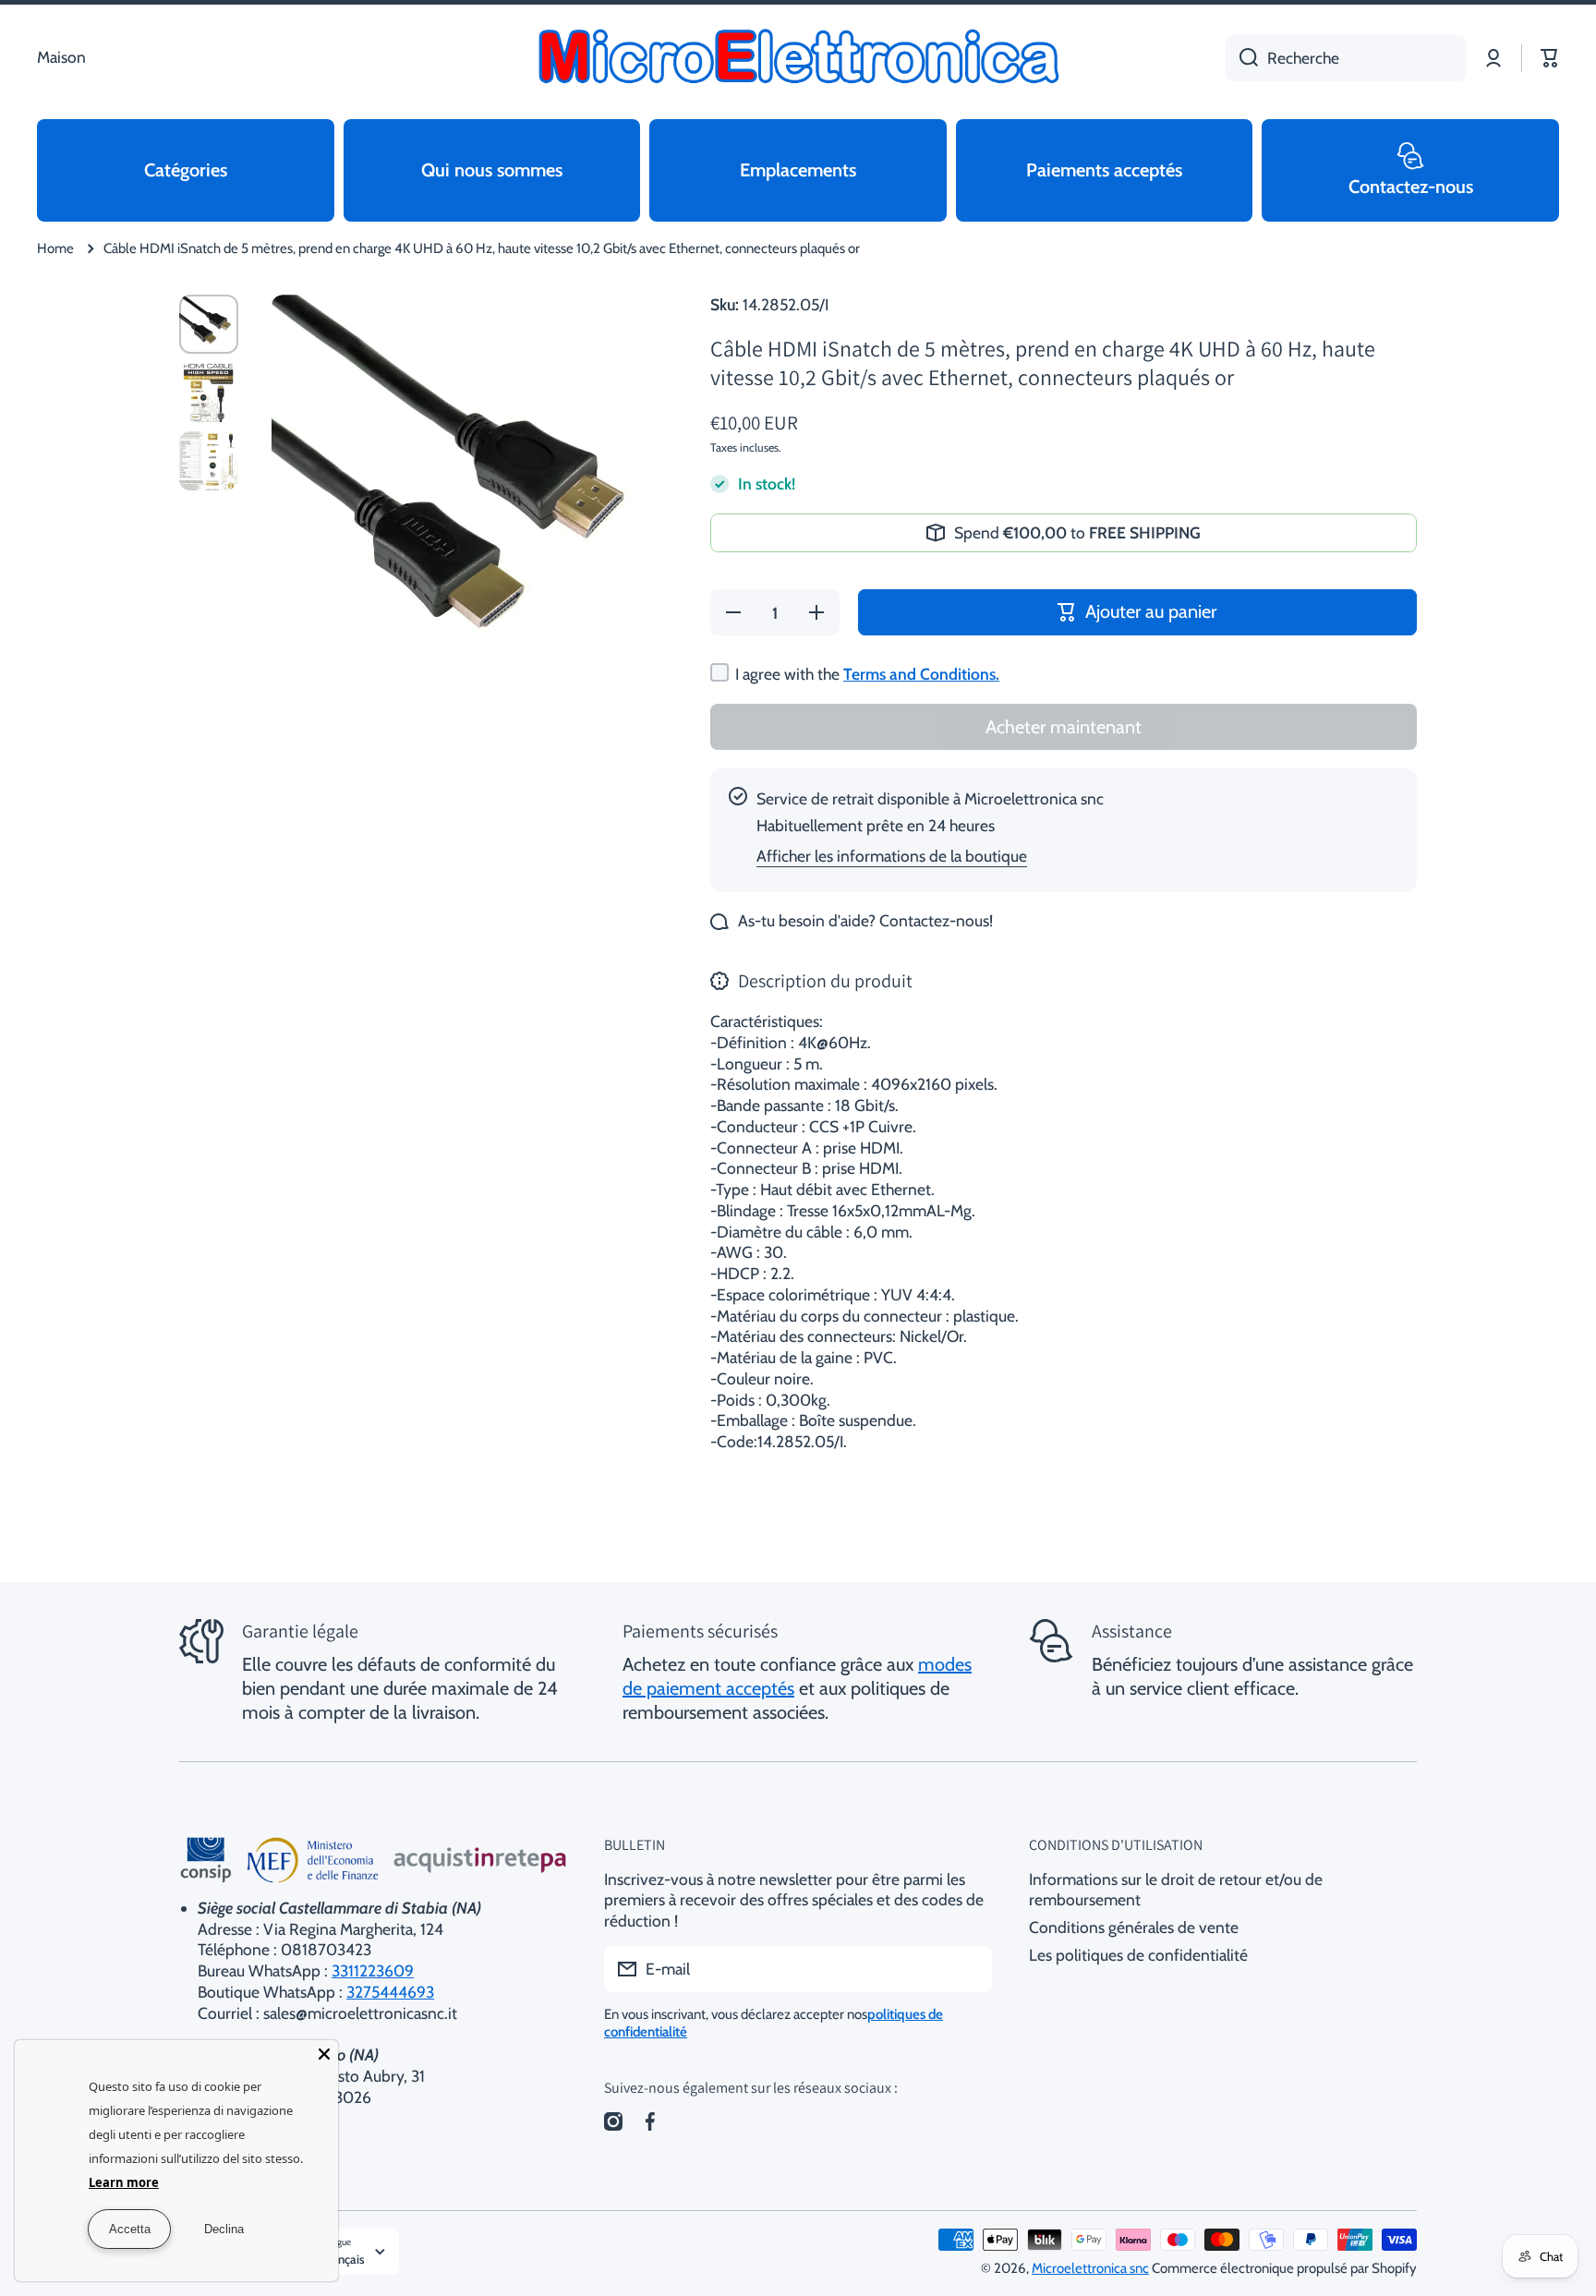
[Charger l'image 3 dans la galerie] (209, 461)
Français (344, 2259)
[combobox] (1346, 58)
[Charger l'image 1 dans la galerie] (209, 324)
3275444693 (390, 1992)
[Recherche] (1242, 58)
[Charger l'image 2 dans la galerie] (209, 393)
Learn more (124, 2182)
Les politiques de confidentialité (1138, 1955)
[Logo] (798, 58)
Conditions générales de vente (1134, 1927)
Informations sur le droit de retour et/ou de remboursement (1176, 1890)
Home (55, 248)
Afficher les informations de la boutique (892, 856)
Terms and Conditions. (921, 674)
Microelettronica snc (1090, 2268)
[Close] (324, 2054)
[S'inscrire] (969, 1969)
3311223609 (373, 1970)
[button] (1550, 58)
